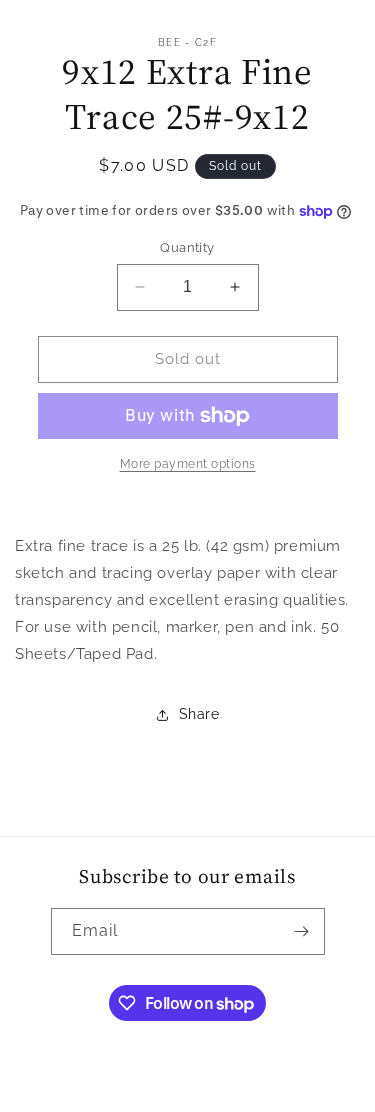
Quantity (187, 247)
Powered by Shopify (258, 1095)
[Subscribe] (302, 931)
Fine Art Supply (151, 1095)
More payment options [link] (188, 464)
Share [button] (199, 714)
